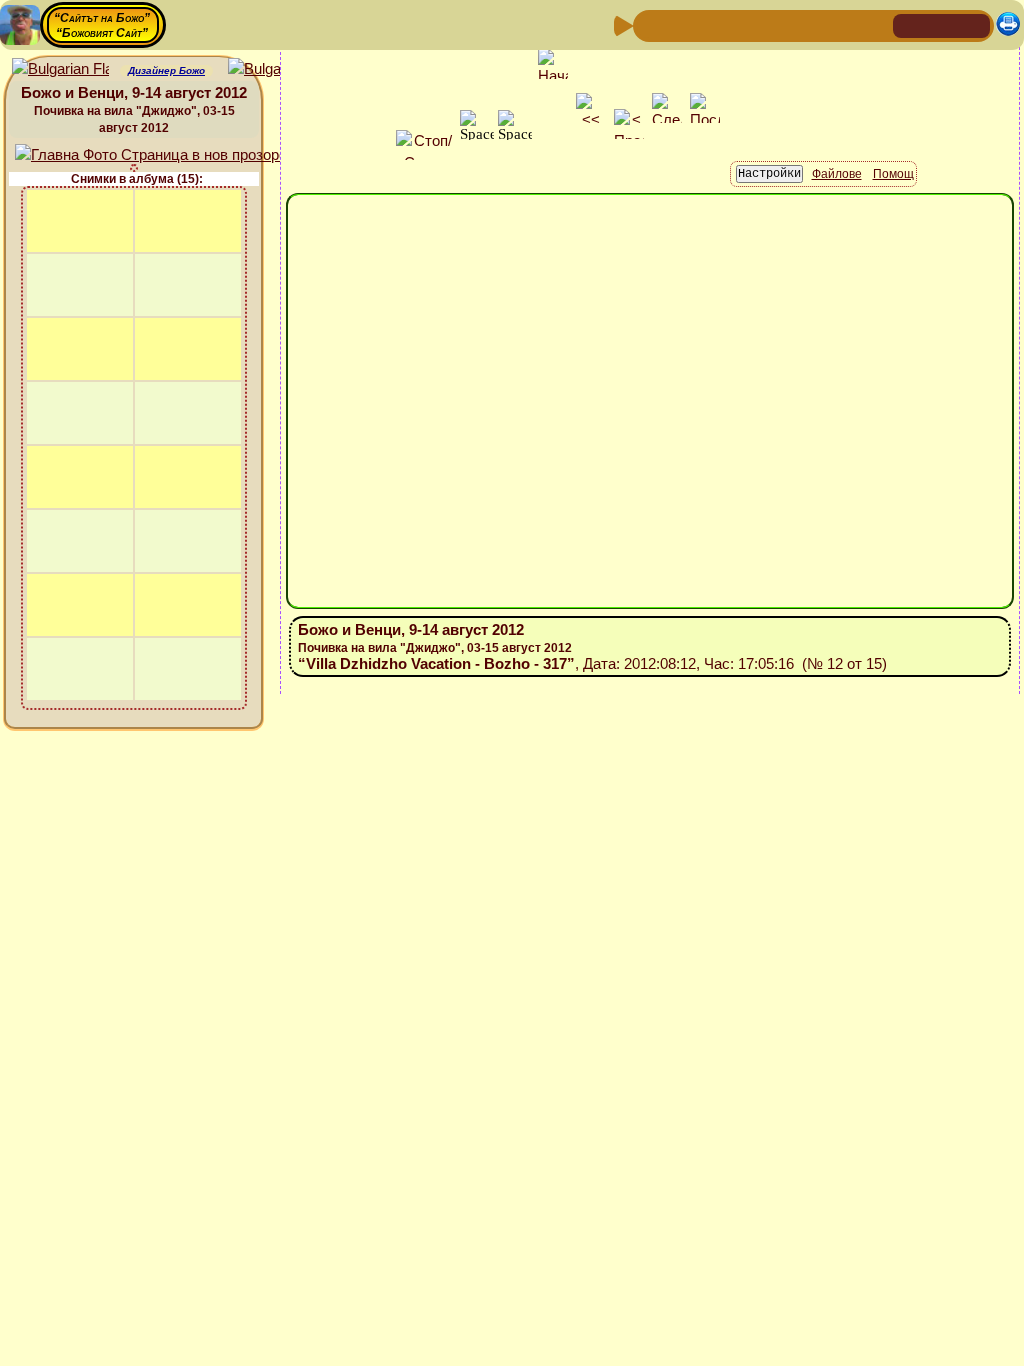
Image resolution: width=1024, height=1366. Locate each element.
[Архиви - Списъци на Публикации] (715, 24)
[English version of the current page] (60, 69)
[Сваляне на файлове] (843, 24)
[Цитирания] (747, 24)
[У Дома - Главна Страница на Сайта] (910, 24)
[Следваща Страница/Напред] (683, 24)
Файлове (837, 174)
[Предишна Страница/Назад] (651, 24)
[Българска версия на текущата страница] (276, 69)
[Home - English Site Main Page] (974, 24)
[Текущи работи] (779, 24)
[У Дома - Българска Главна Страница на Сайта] (942, 24)
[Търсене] (875, 24)
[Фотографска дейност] (811, 24)
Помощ (893, 174)
